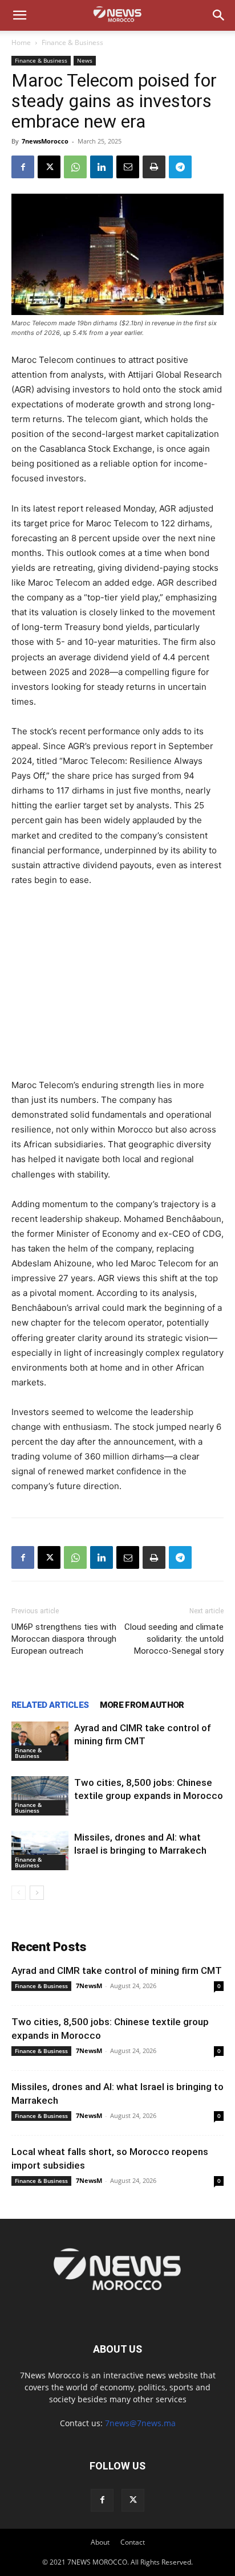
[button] (19, 15)
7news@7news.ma (140, 2423)
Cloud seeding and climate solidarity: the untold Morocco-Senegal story (174, 1639)
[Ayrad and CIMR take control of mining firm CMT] (40, 1741)
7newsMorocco (45, 141)
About (100, 2542)
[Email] (128, 167)
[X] (49, 167)
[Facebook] (23, 167)
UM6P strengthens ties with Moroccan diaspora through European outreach (64, 1639)
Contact (133, 2542)
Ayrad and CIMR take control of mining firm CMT (117, 1970)
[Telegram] (180, 167)
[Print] (154, 167)
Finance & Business (72, 42)
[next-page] (37, 1893)
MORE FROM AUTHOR (142, 1705)
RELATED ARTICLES (50, 1705)
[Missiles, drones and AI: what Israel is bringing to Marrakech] (40, 1851)
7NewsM (89, 1986)
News (85, 60)
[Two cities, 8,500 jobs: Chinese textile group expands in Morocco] (40, 1796)
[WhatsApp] (75, 167)
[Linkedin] (102, 167)
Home (21, 42)
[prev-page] (19, 1893)
